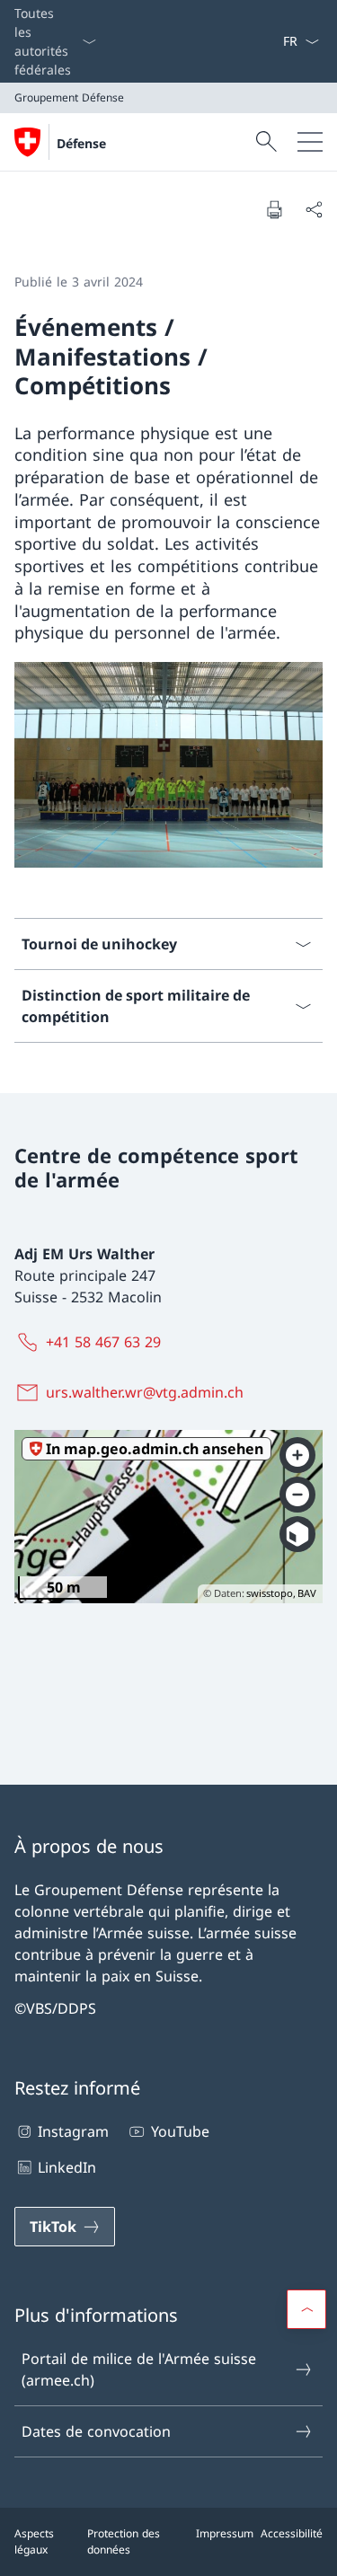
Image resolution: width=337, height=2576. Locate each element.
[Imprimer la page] (274, 209)
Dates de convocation (96, 2431)
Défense (81, 143)
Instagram (73, 2131)
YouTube (180, 2131)
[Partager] (314, 209)
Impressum (225, 2533)
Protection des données (124, 2541)
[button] (306, 2309)
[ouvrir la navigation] (310, 142)
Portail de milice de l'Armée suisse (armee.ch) (139, 2369)
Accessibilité (292, 2533)
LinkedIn (67, 2167)
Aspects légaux (34, 2541)
